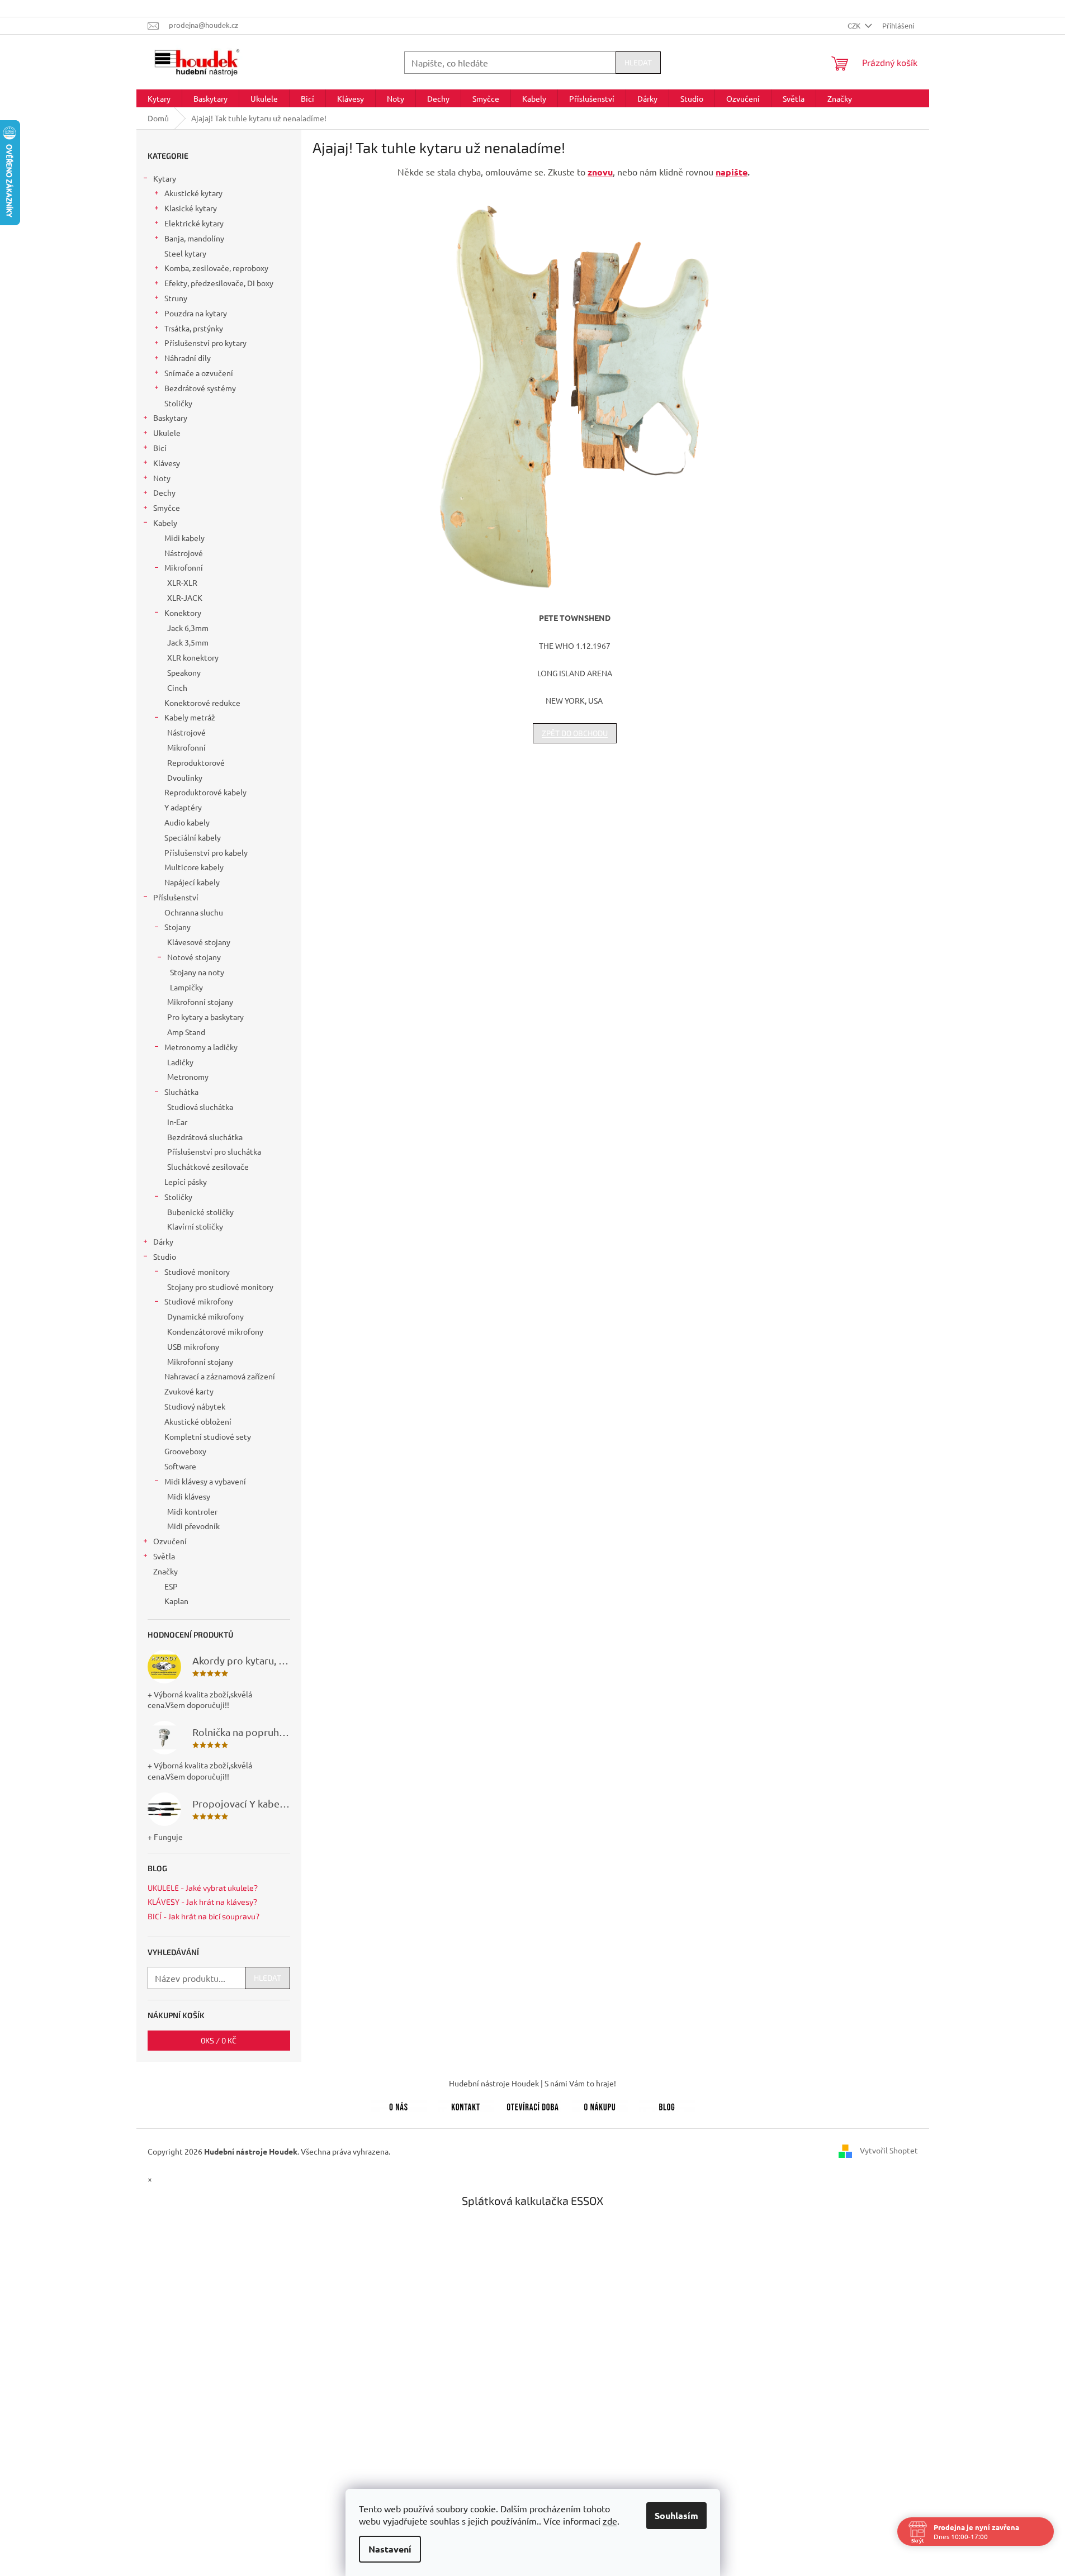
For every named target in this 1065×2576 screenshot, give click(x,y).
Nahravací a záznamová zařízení (220, 1376)
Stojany (177, 927)
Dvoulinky (185, 777)
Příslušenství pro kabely (206, 852)
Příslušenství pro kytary (205, 343)
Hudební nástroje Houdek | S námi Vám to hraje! (532, 2083)
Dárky (163, 1241)
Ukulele (167, 433)
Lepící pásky (186, 1182)
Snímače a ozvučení (199, 373)
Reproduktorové (196, 762)
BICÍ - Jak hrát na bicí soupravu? (203, 1916)
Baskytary (170, 418)
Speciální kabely (193, 837)
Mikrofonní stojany (200, 1002)
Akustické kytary (193, 193)
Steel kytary (185, 253)
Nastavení (390, 2549)
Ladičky (180, 1062)
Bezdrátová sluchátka (205, 1137)
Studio (165, 1256)
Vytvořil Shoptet (889, 2150)
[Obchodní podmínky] (600, 2105)
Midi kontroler (192, 1511)
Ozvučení (170, 1541)
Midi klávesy (189, 1496)
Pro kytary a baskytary (205, 1017)
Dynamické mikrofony (205, 1316)
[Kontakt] (466, 2105)
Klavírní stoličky (195, 1226)
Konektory (183, 613)
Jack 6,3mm (188, 628)
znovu (600, 172)
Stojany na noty (197, 972)
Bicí (160, 448)
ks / (219, 2040)
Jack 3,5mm (188, 642)
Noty (162, 478)
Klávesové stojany (199, 942)
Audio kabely (187, 822)
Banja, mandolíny (194, 238)
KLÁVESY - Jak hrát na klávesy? (202, 1902)
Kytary (165, 178)
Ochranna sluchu (194, 912)
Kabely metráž (190, 717)
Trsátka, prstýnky (194, 328)
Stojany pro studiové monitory (220, 1287)
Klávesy (167, 463)
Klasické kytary (191, 208)
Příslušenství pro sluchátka (214, 1151)
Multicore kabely (194, 867)
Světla (164, 1556)
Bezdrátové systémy (200, 388)
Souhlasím (676, 2515)
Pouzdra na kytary (196, 313)
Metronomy (188, 1076)
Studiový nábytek (195, 1406)
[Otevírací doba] (533, 2105)
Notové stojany (194, 957)
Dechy (164, 492)
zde (610, 2521)
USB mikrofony (193, 1346)
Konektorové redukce (202, 703)
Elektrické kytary (194, 223)
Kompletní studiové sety (208, 1436)
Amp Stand (186, 1032)
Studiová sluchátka (200, 1107)
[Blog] (667, 2105)
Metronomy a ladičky (201, 1047)
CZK (855, 25)
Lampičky (186, 987)
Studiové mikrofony (199, 1301)
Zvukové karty (189, 1391)
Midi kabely (184, 538)
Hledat (638, 62)
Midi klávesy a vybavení (205, 1481)
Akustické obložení (198, 1421)
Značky (165, 1571)
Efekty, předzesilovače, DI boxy (219, 283)
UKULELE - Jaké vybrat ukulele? (203, 1888)
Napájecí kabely (192, 882)
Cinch (177, 687)
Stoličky (178, 403)
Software (180, 1466)
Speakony (184, 672)
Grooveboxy (185, 1451)
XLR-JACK (185, 597)
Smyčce (167, 507)
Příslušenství (176, 897)
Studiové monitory (197, 1272)
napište (732, 172)
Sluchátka (181, 1092)
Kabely (165, 523)
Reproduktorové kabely (205, 792)
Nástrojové (184, 553)
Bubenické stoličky (200, 1212)
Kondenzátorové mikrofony (215, 1331)
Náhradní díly (188, 358)
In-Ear (177, 1122)
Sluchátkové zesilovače (208, 1166)
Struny (176, 298)
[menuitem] (159, 98)
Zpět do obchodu (575, 733)
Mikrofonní (184, 567)
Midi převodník (193, 1526)
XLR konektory (193, 657)
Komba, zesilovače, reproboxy (216, 268)
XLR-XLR (182, 582)
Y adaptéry (183, 807)
